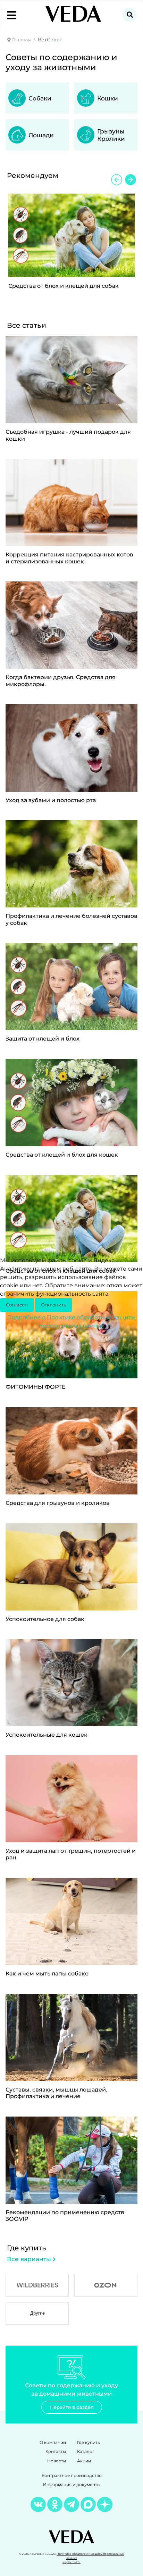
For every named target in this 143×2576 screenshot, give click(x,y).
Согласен (17, 1305)
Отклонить (53, 1305)
